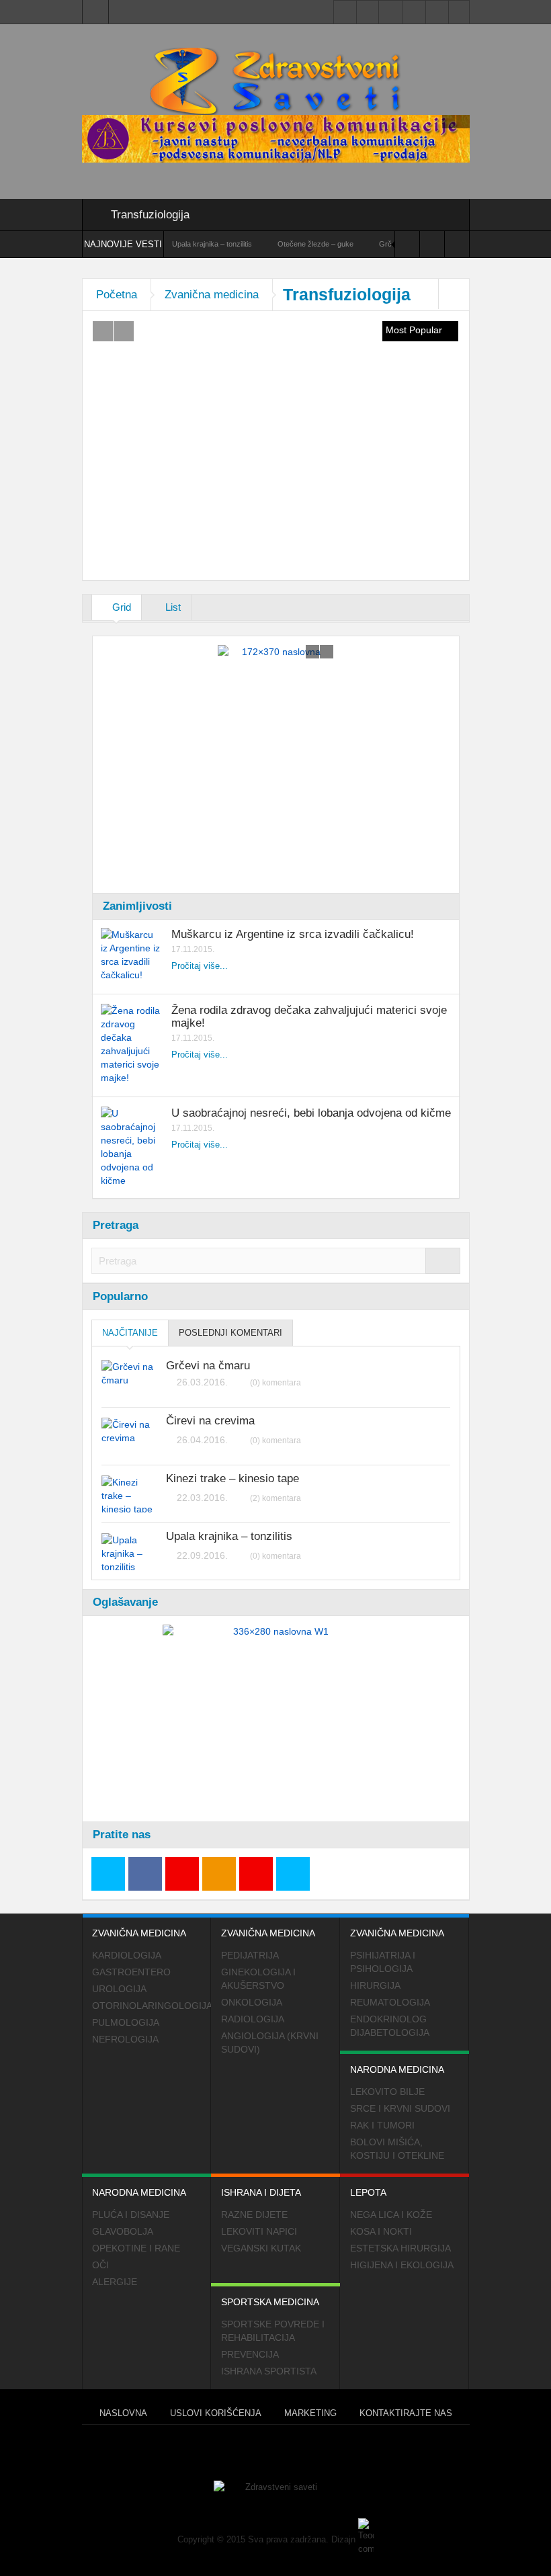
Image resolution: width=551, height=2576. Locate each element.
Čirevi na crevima (210, 1421)
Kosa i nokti (381, 2231)
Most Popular (415, 330)
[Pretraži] (443, 1261)
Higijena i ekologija (402, 2265)
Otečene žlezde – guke (281, 244)
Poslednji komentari (230, 1333)
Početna (117, 295)
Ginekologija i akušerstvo (258, 1979)
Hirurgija (375, 1985)
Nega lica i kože (391, 2215)
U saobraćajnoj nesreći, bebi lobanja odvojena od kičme (311, 1113)
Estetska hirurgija (400, 2248)
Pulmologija (126, 2022)
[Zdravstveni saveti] (275, 81)
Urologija (119, 1989)
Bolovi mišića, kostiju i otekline (397, 2149)
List (172, 607)
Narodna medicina (397, 2069)
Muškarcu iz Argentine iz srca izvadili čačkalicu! (293, 934)
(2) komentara (275, 1498)
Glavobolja (123, 2231)
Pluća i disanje (131, 2215)
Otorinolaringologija (152, 2006)
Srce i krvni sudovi (400, 2108)
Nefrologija (125, 2039)
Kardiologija (127, 1955)
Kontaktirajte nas (406, 2413)
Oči (100, 2265)
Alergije (115, 2282)
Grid (120, 607)
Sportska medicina (270, 2302)
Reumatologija (390, 2002)
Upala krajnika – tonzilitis (177, 244)
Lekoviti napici (259, 2231)
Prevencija (250, 2354)
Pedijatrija (250, 1955)
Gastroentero (131, 1972)
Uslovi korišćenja (216, 2413)
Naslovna (123, 2413)
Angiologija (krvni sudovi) (270, 2043)
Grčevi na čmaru (208, 1366)
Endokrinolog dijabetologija (390, 2026)
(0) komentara (275, 1383)
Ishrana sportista (269, 2371)
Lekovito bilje (387, 2092)
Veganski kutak (261, 2248)
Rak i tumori (382, 2125)
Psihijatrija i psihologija (383, 1962)
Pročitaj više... (200, 966)
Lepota (368, 2192)
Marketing (310, 2413)
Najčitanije (130, 1333)
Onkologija (252, 2002)
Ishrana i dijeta (261, 2192)
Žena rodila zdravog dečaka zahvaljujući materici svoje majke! (309, 1017)
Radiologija (253, 2019)
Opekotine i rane (136, 2248)
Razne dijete (254, 2215)
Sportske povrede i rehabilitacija (273, 2331)
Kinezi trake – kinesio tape (232, 1479)
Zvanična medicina (212, 295)
